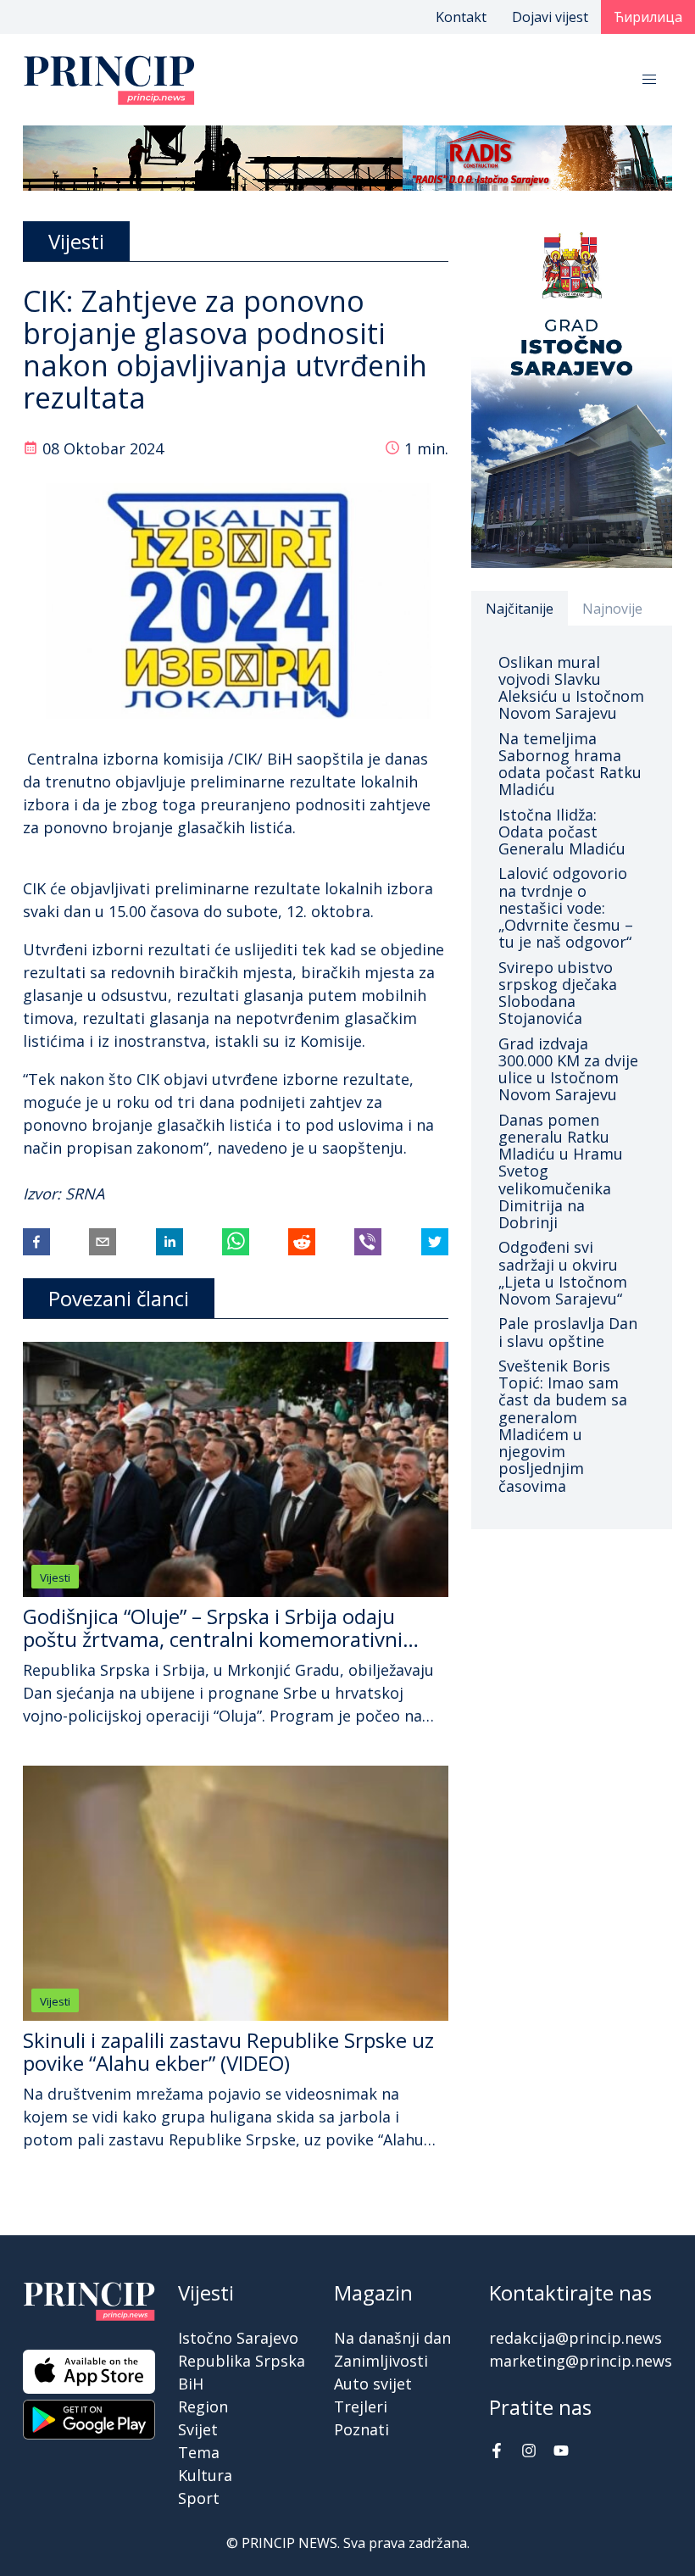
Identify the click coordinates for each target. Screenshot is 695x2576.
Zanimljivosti (381, 2361)
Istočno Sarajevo (238, 2338)
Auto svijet (373, 2384)
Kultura (205, 2475)
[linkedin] (170, 1242)
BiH (191, 2384)
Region (203, 2406)
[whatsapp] (236, 1242)
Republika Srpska (242, 2361)
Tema (199, 2452)
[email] (103, 1242)
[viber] (368, 1242)
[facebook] (36, 1242)
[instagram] (529, 2452)
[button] (649, 80)
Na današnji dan (392, 2338)
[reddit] (302, 1242)
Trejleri (361, 2406)
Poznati (361, 2429)
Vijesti (55, 1577)
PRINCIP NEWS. (291, 2543)
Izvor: (44, 1193)
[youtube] (561, 2452)
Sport (199, 2498)
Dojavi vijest (550, 17)
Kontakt (461, 17)
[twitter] (435, 1242)
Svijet (198, 2429)
